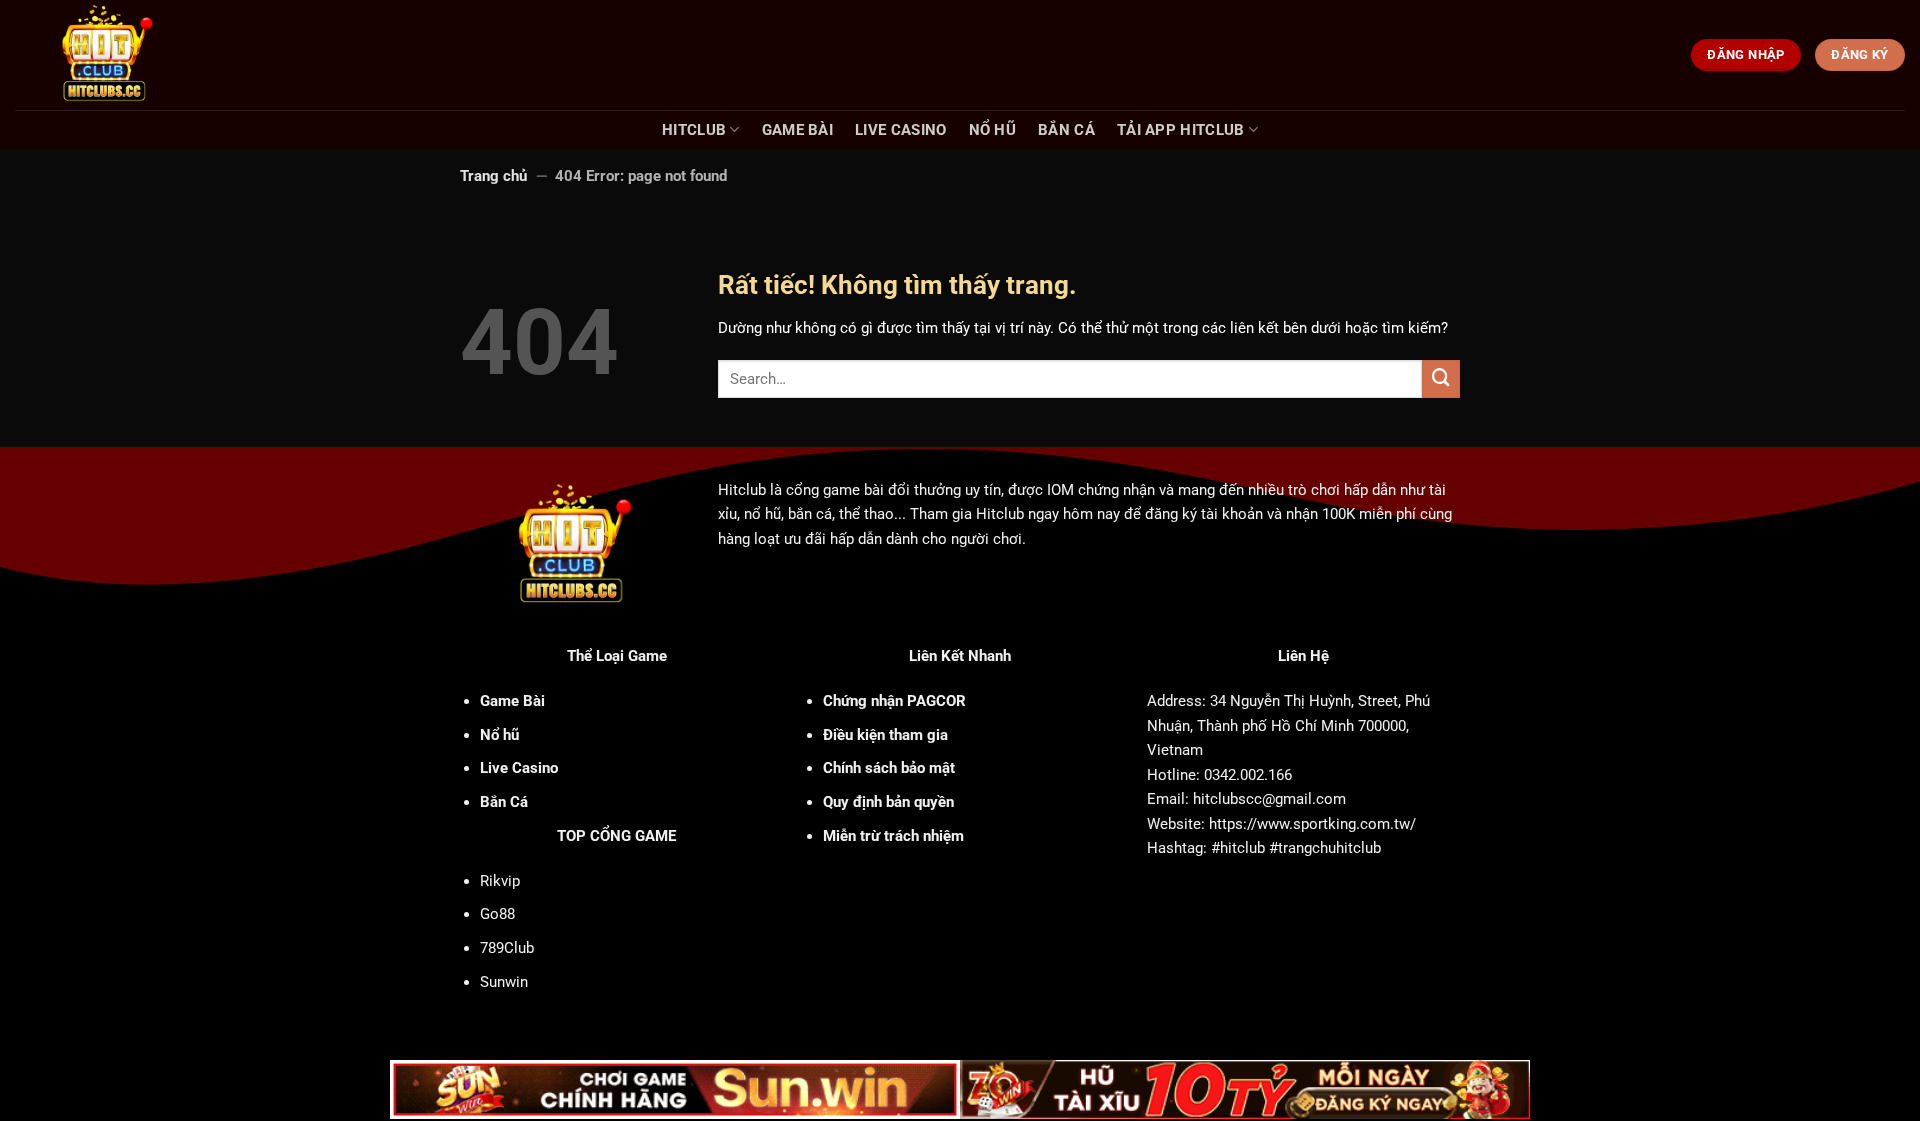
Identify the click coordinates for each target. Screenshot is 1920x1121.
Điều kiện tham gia (885, 735)
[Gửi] (1441, 379)
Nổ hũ (993, 130)
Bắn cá (1066, 130)
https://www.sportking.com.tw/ (1312, 824)
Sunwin (504, 982)
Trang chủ (493, 176)
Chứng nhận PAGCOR (894, 701)
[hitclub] (141, 55)
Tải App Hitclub (1181, 130)
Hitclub (694, 130)
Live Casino (900, 130)
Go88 (497, 914)
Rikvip (500, 881)
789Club (507, 948)
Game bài (797, 130)
